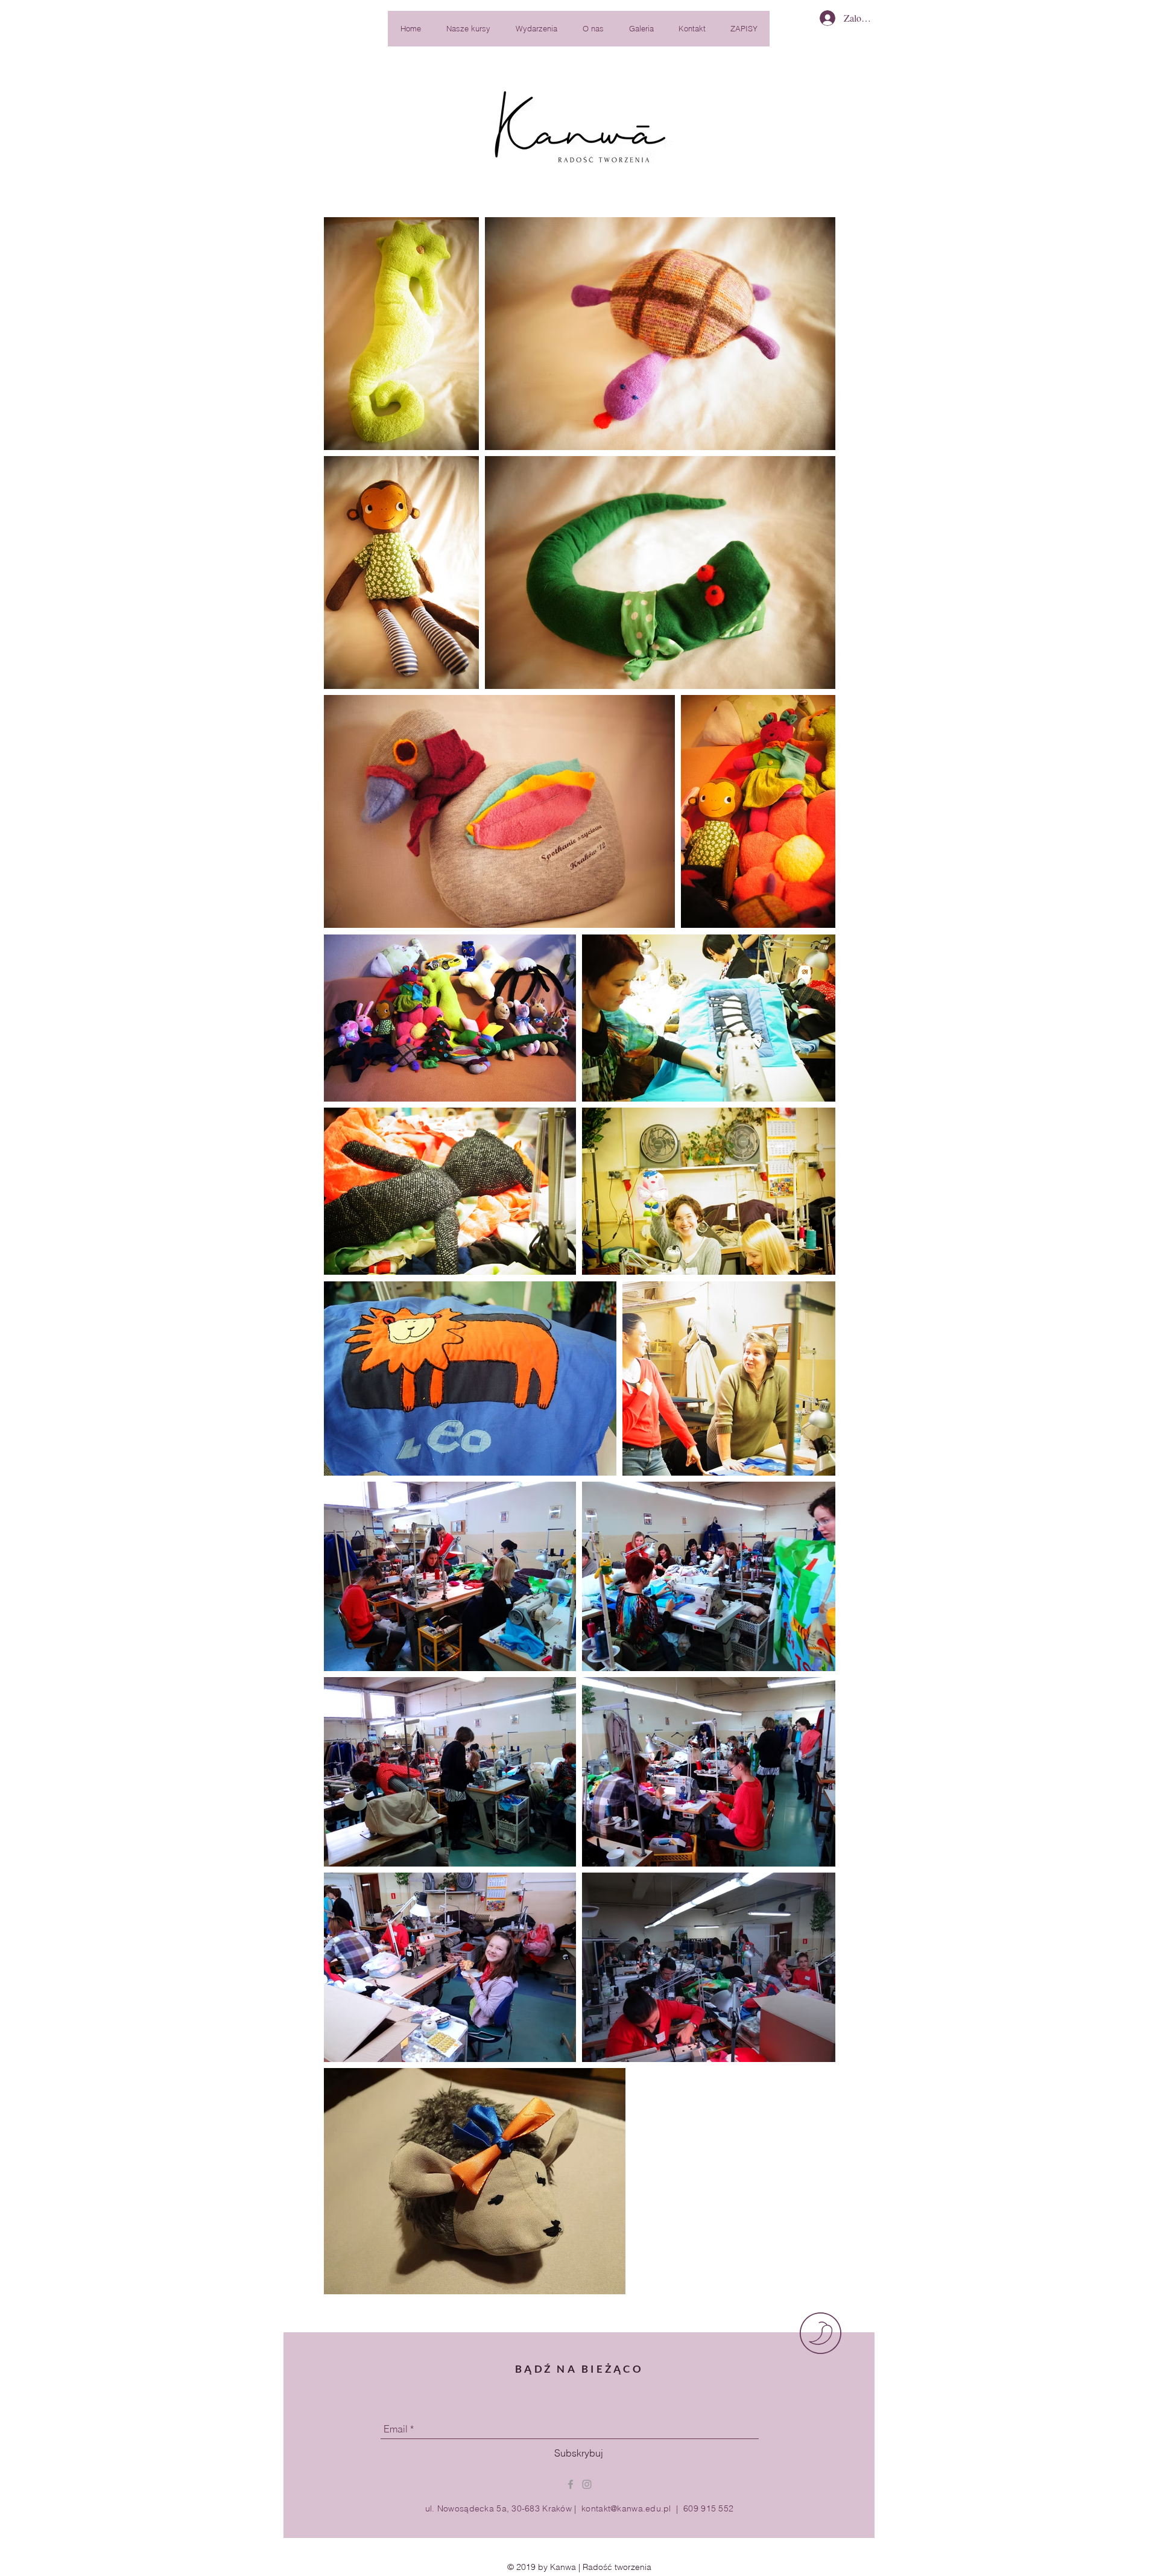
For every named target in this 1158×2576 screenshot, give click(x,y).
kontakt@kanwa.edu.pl (626, 2508)
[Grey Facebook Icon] (571, 2484)
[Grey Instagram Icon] (587, 2484)
